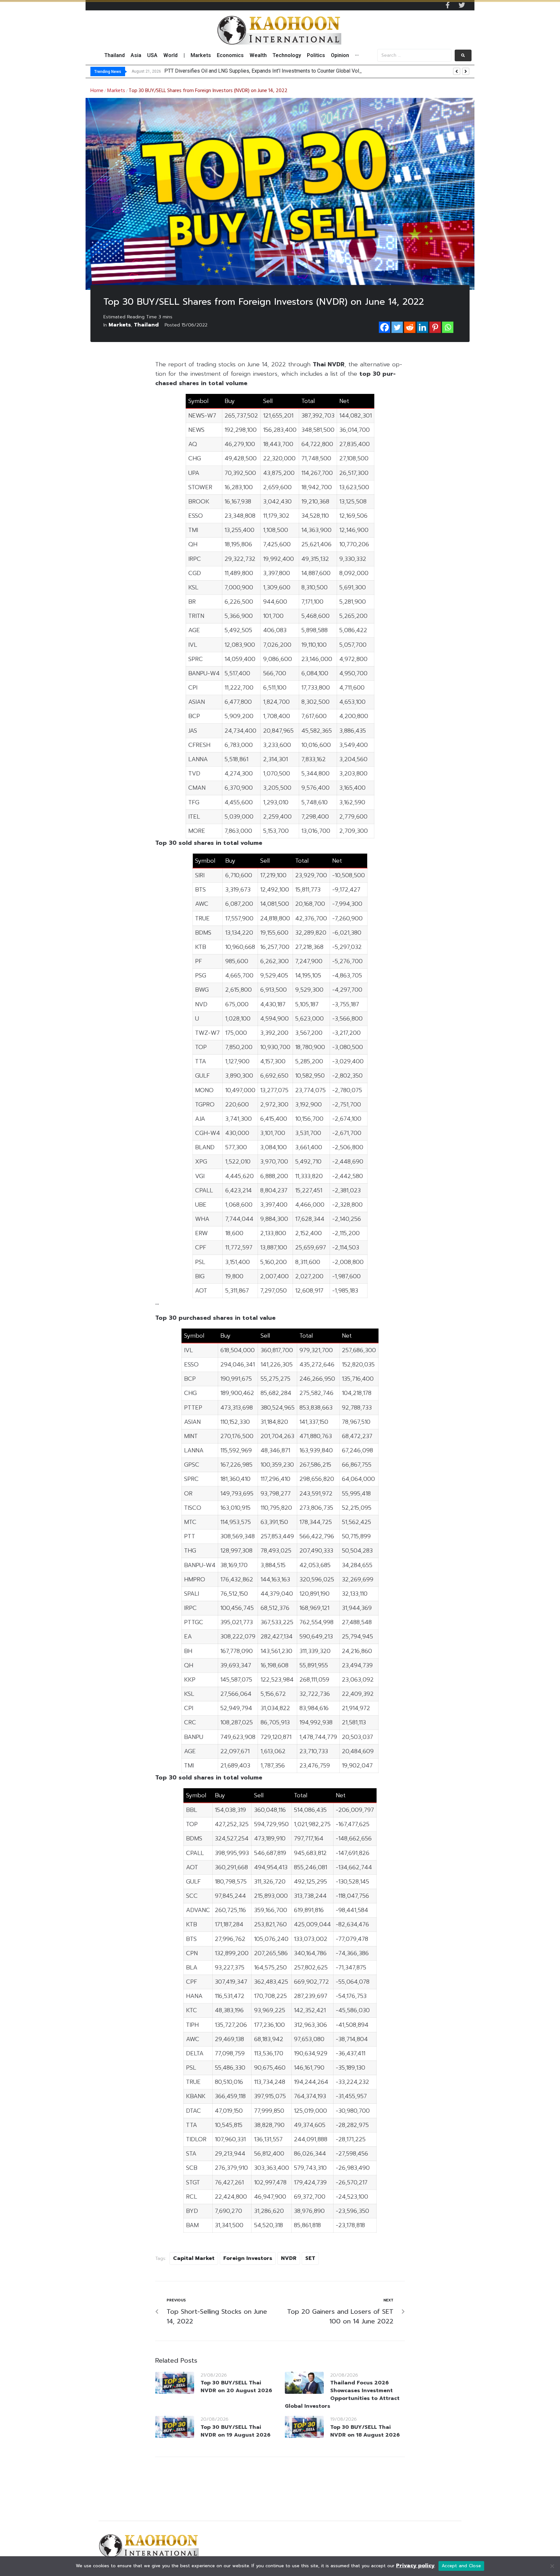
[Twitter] (462, 5)
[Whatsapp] (448, 327)
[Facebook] (385, 327)
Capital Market (194, 2258)
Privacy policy (415, 2566)
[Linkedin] (422, 327)
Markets (116, 91)
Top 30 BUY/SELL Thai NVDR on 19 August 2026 (236, 2431)
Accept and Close (461, 2566)
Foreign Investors (248, 2258)
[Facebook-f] (448, 5)
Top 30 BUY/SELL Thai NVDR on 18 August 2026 (365, 2431)
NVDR (289, 2258)
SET (310, 2258)
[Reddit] (410, 327)
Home (97, 91)
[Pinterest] (435, 327)
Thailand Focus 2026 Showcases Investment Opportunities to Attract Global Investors (342, 2394)
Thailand (146, 325)
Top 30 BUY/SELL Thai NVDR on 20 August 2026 (236, 2387)
